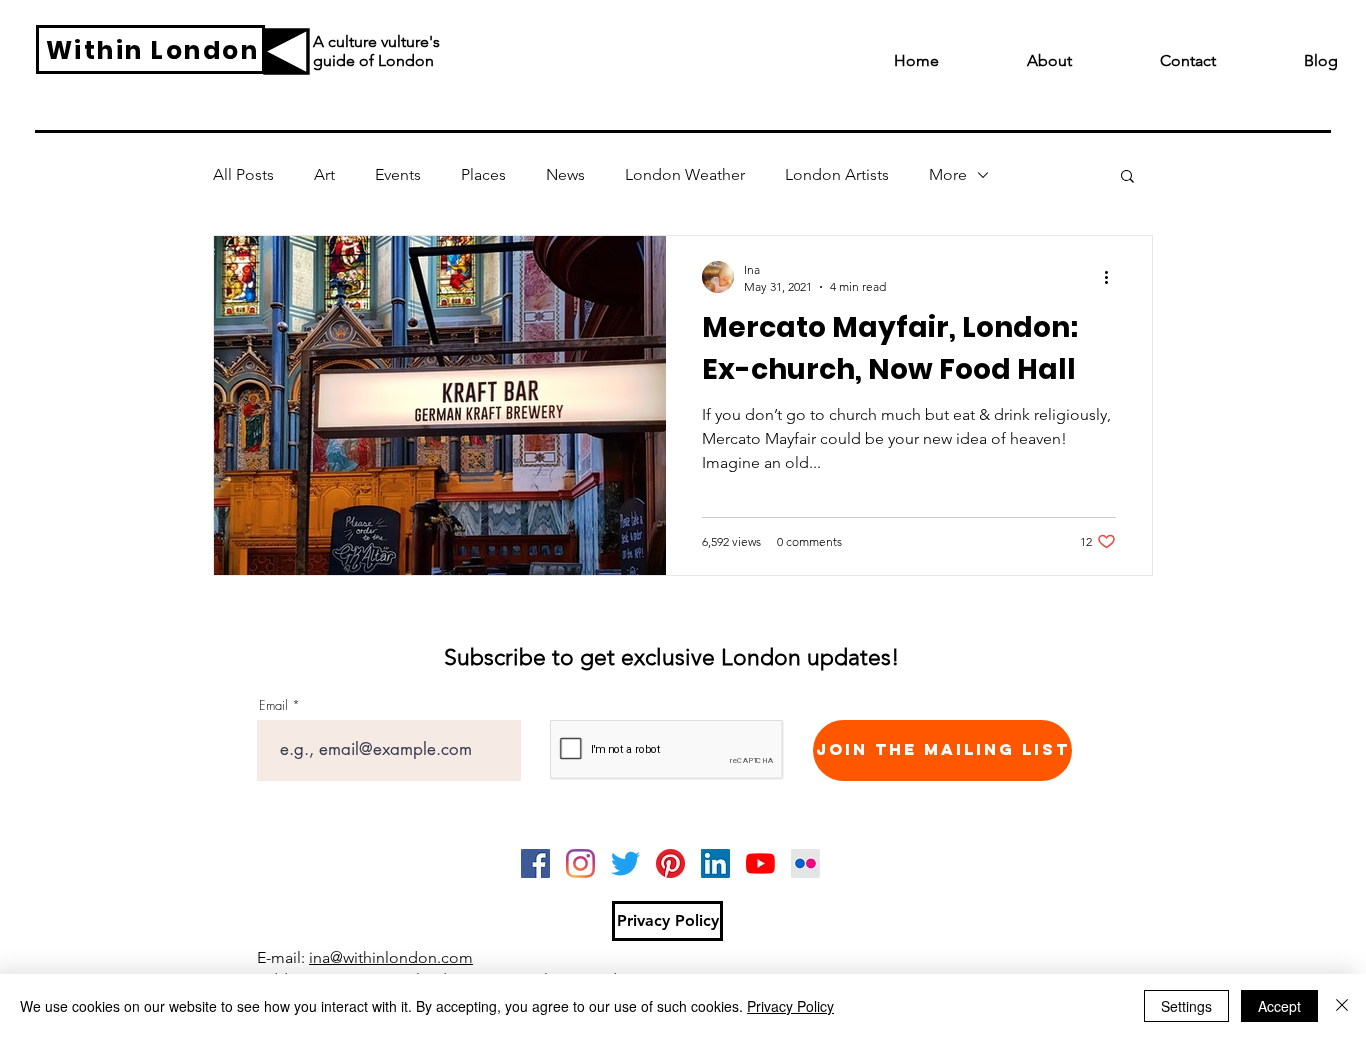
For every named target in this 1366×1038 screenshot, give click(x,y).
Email (273, 705)
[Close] (1342, 1006)
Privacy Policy (790, 1006)
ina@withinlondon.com (391, 957)
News (565, 174)
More (948, 174)
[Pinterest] (670, 863)
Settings (1186, 1006)
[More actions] (1113, 277)
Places (483, 174)
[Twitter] (625, 863)
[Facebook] (535, 863)
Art (324, 174)
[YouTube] (760, 863)
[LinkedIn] (715, 863)
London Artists (837, 174)
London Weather (685, 174)
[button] (1127, 177)
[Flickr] (805, 863)
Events (398, 174)
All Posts (243, 174)
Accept (1279, 1006)
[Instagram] (580, 863)
